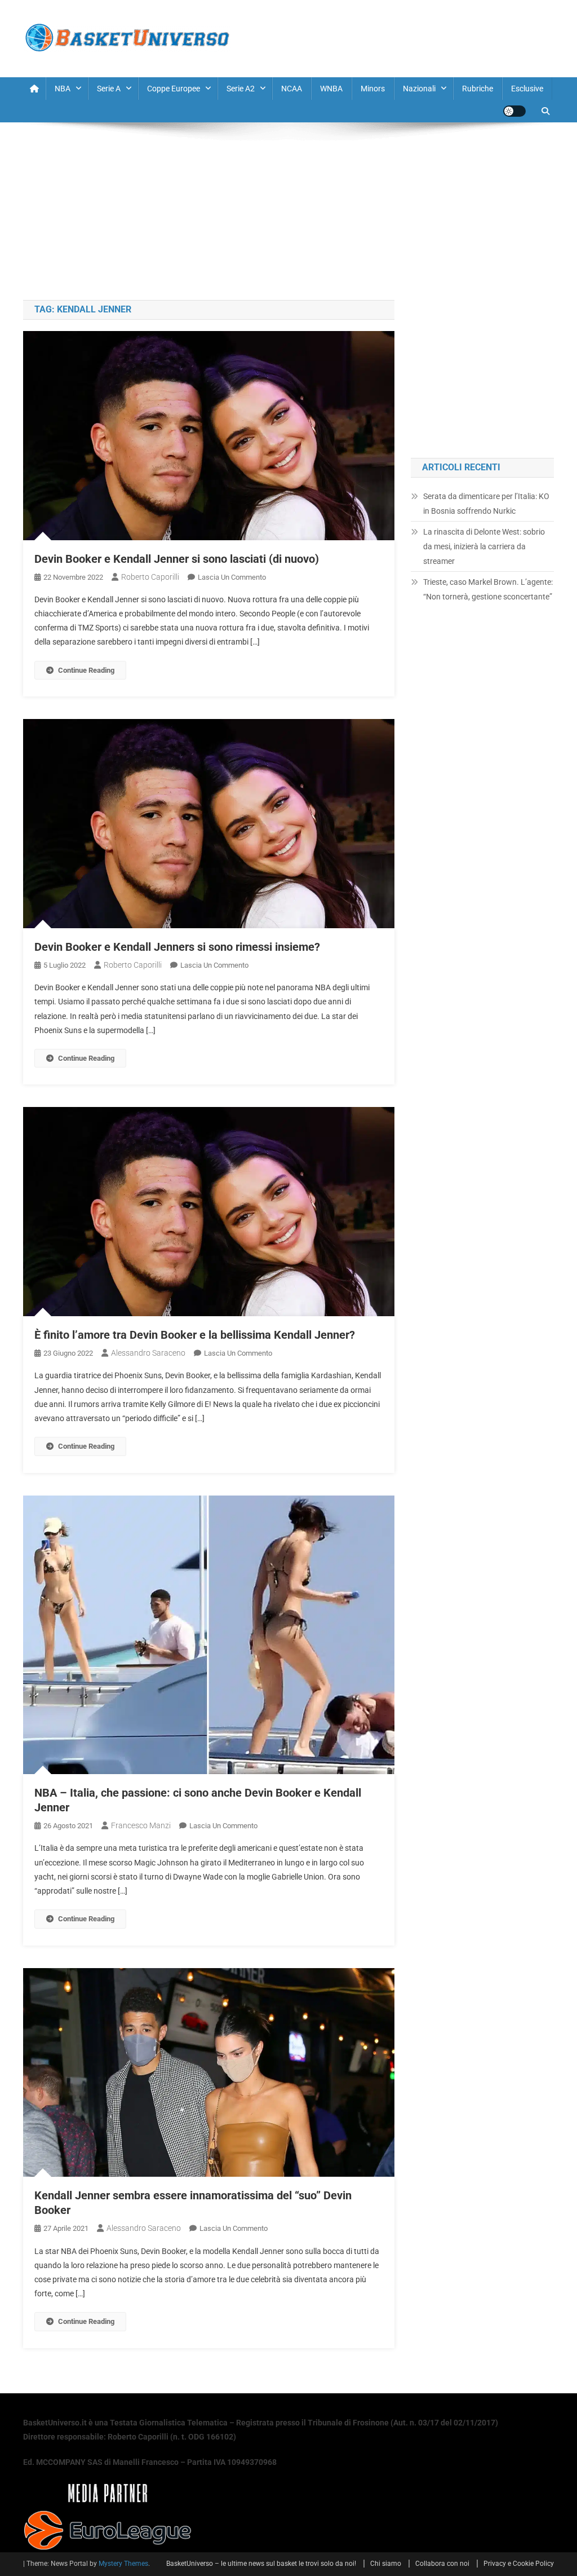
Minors (373, 89)
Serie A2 (241, 89)
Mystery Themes (123, 2564)
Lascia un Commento (232, 577)
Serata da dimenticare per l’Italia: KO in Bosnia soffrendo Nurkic (486, 504)
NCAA (292, 89)
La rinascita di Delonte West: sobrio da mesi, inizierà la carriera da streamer (484, 546)
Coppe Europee (174, 89)
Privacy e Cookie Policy (519, 2564)
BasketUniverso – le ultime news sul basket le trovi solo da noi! (261, 2564)
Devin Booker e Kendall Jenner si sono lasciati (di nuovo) (177, 559)
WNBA (331, 89)
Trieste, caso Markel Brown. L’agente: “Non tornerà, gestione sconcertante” (488, 589)
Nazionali (419, 89)
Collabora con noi (442, 2564)
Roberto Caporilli (150, 577)
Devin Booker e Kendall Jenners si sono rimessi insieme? (177, 947)
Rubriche (478, 89)
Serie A (109, 89)
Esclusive (527, 89)
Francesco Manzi (141, 1825)
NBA (63, 89)
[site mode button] (514, 111)
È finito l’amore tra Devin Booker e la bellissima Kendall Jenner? (195, 1335)
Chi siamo (386, 2564)
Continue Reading (86, 670)
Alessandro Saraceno (148, 1353)
